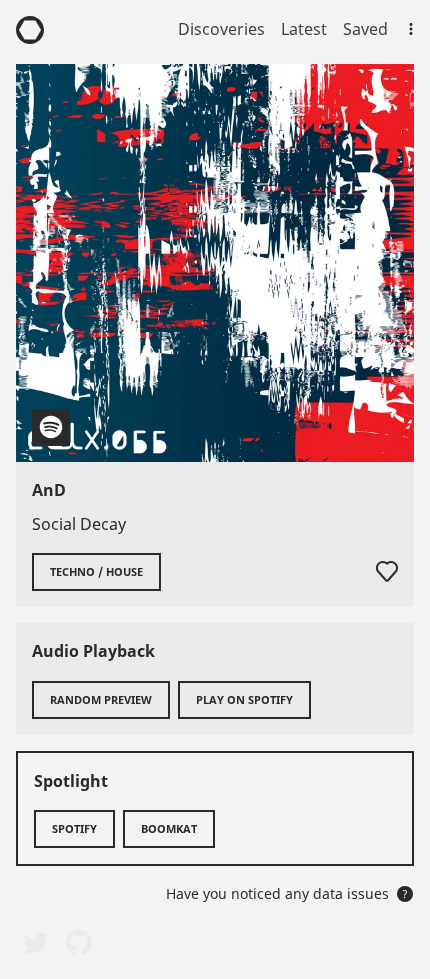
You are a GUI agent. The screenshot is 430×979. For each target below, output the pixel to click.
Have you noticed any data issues (287, 893)
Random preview (101, 699)
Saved (365, 29)
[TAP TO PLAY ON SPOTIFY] (215, 263)
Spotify (74, 828)
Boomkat (169, 828)
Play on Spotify (244, 699)
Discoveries (221, 29)
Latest (304, 29)
